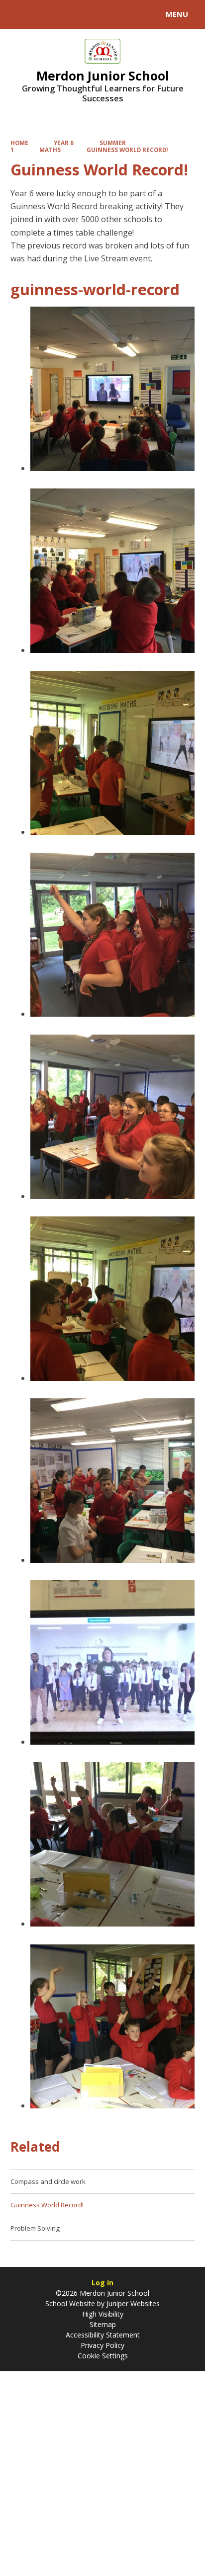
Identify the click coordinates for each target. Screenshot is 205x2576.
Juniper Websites (132, 2303)
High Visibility (103, 2314)
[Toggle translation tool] (44, 14)
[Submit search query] (121, 13)
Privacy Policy (102, 2345)
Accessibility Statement (103, 2335)
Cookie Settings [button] (103, 2356)
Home (19, 143)
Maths (50, 150)
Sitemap (103, 2324)
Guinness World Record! (127, 150)
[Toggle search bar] (19, 14)
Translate (83, 16)
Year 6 (64, 143)
